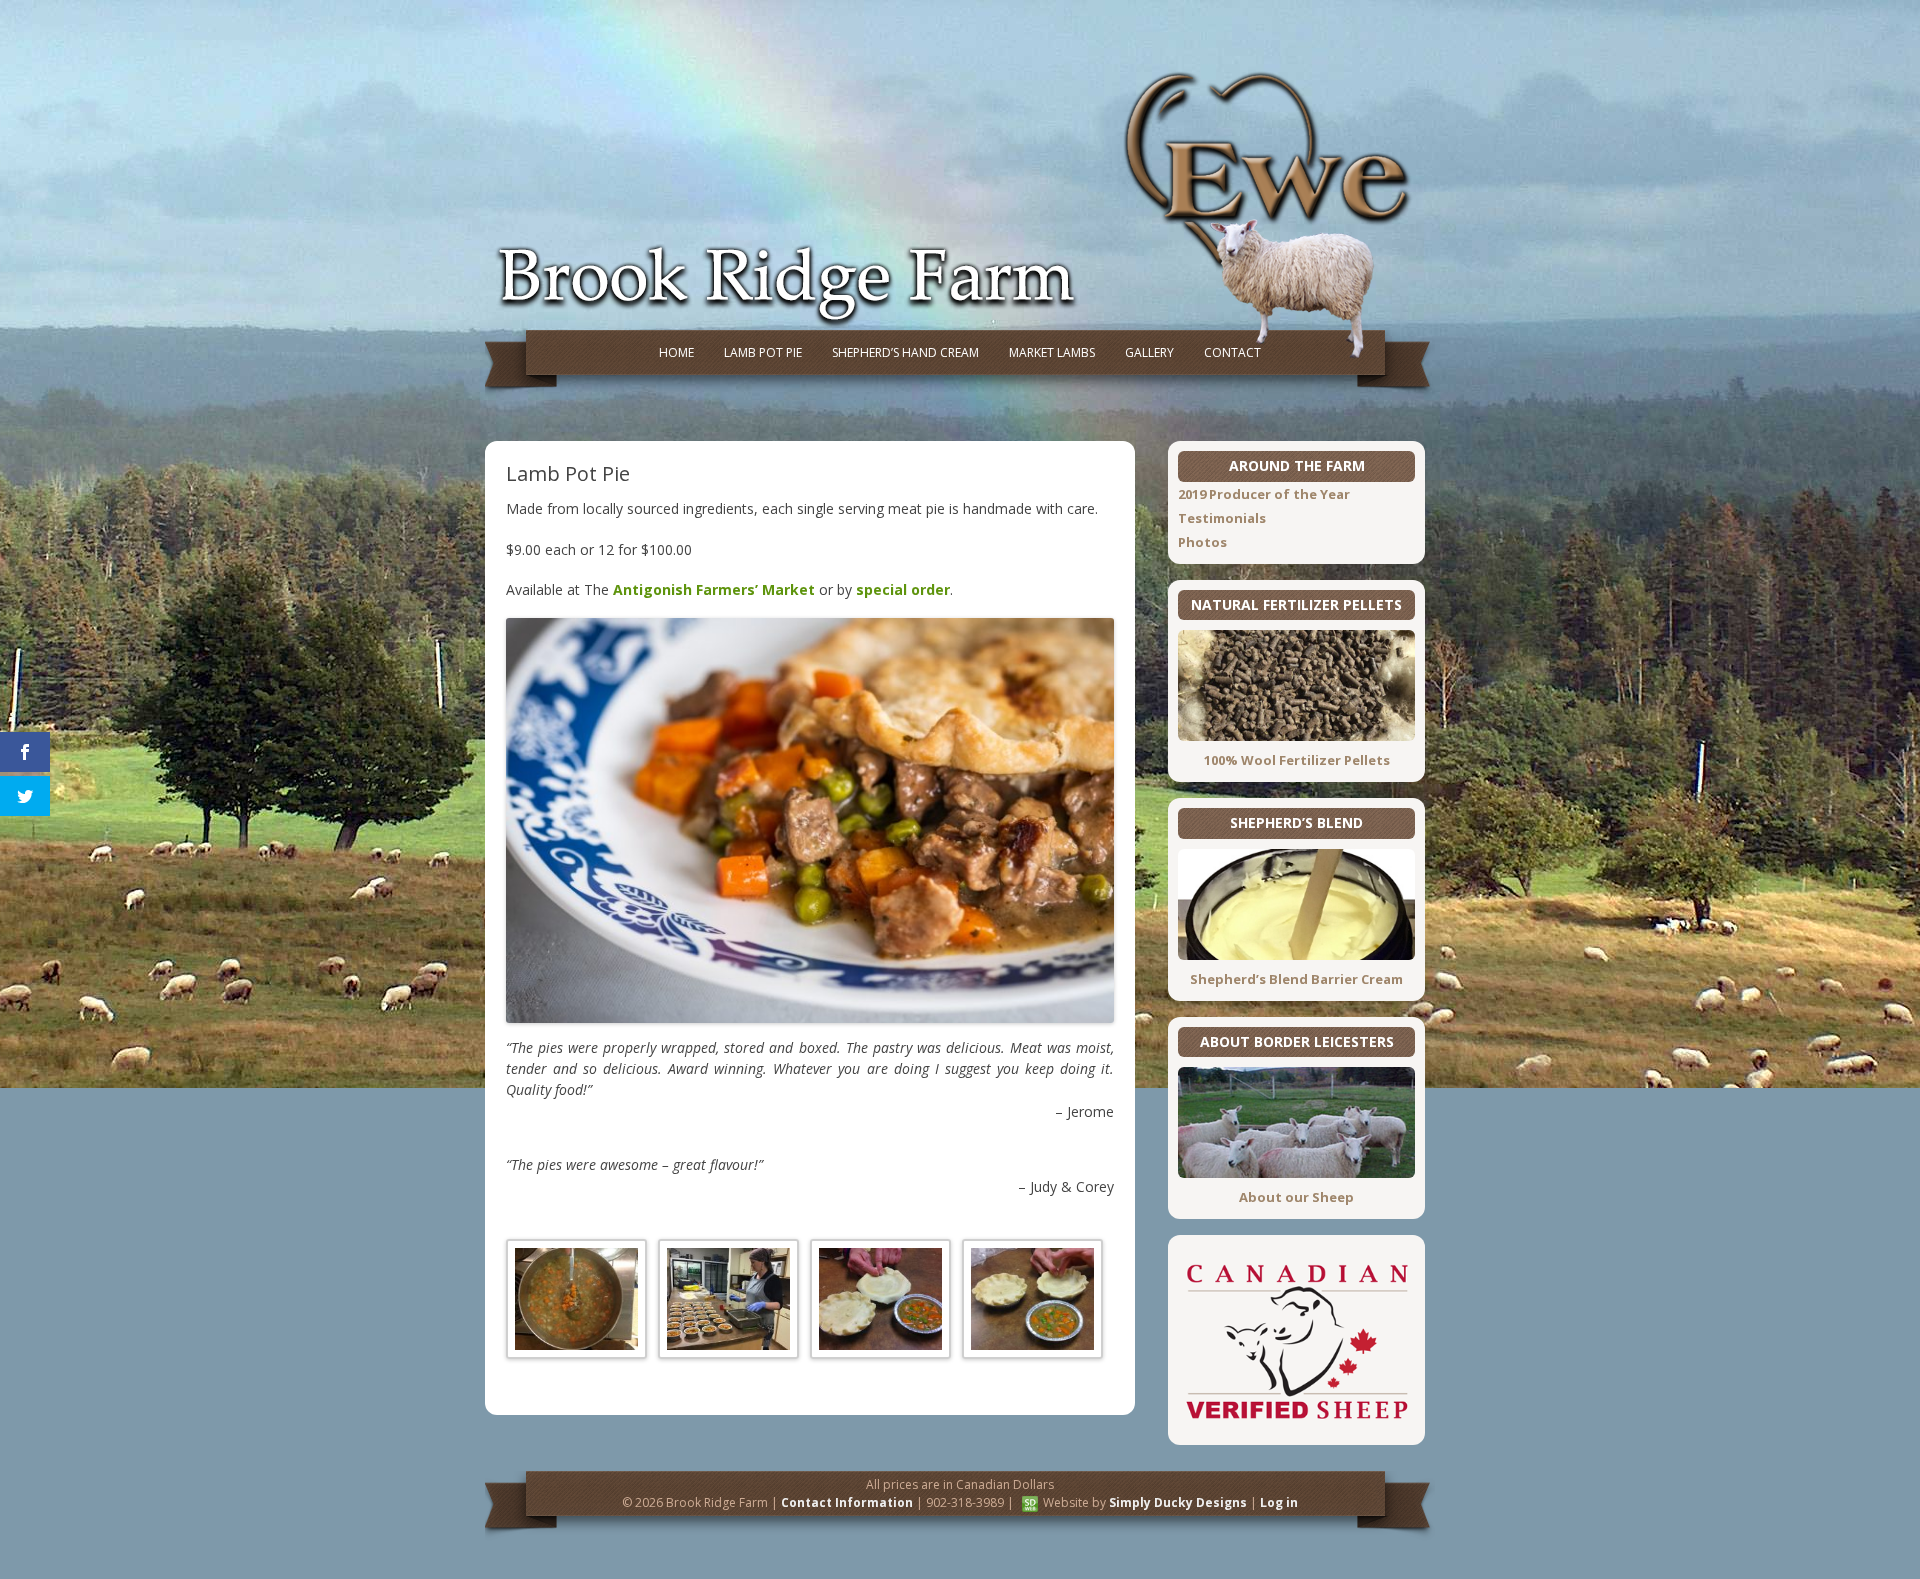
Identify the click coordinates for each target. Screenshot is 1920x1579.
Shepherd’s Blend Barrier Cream (1296, 979)
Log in (1279, 1502)
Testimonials (1222, 518)
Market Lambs (1052, 352)
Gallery (1149, 352)
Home (676, 352)
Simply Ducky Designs (1178, 1502)
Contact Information (847, 1502)
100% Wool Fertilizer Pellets (1297, 760)
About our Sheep (1296, 1197)
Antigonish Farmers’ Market (714, 589)
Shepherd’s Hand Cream (905, 352)
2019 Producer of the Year (1264, 494)
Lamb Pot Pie (763, 352)
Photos (1202, 542)
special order (903, 589)
